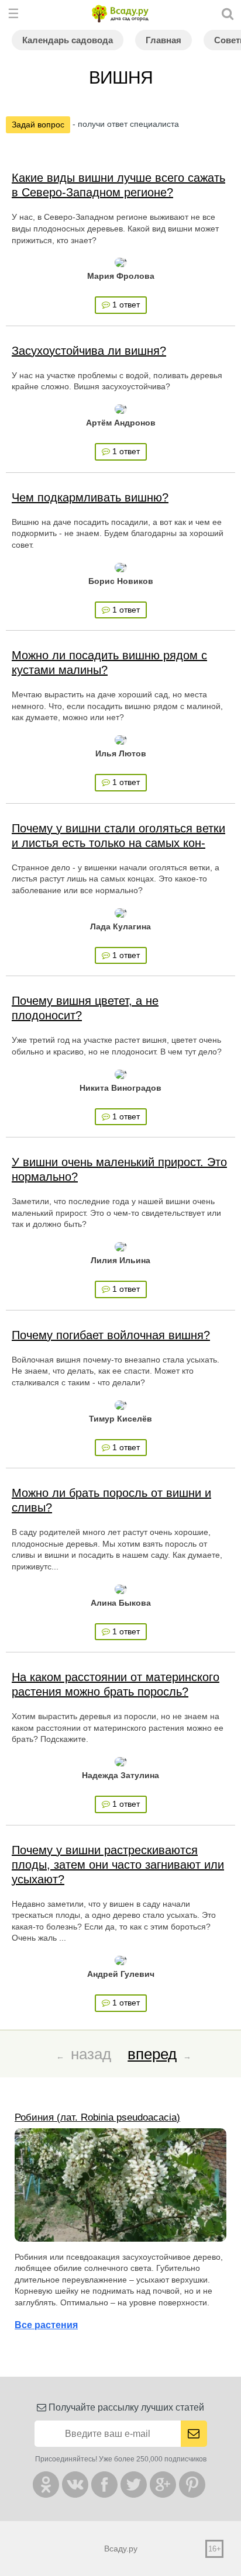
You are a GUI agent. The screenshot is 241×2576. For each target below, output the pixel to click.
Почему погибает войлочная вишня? (111, 1335)
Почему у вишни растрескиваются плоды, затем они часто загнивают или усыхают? (118, 1865)
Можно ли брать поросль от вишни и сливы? (111, 1500)
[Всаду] (120, 14)
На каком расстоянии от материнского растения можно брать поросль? (116, 1684)
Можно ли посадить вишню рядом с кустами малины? (109, 663)
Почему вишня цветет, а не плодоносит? (85, 1008)
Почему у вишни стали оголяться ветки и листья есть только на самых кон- (118, 836)
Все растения (46, 2325)
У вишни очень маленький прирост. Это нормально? (119, 1169)
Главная (163, 40)
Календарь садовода (68, 40)
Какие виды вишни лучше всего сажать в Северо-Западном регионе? (118, 185)
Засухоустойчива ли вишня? (89, 351)
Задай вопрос (38, 125)
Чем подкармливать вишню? (90, 497)
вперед (152, 2054)
